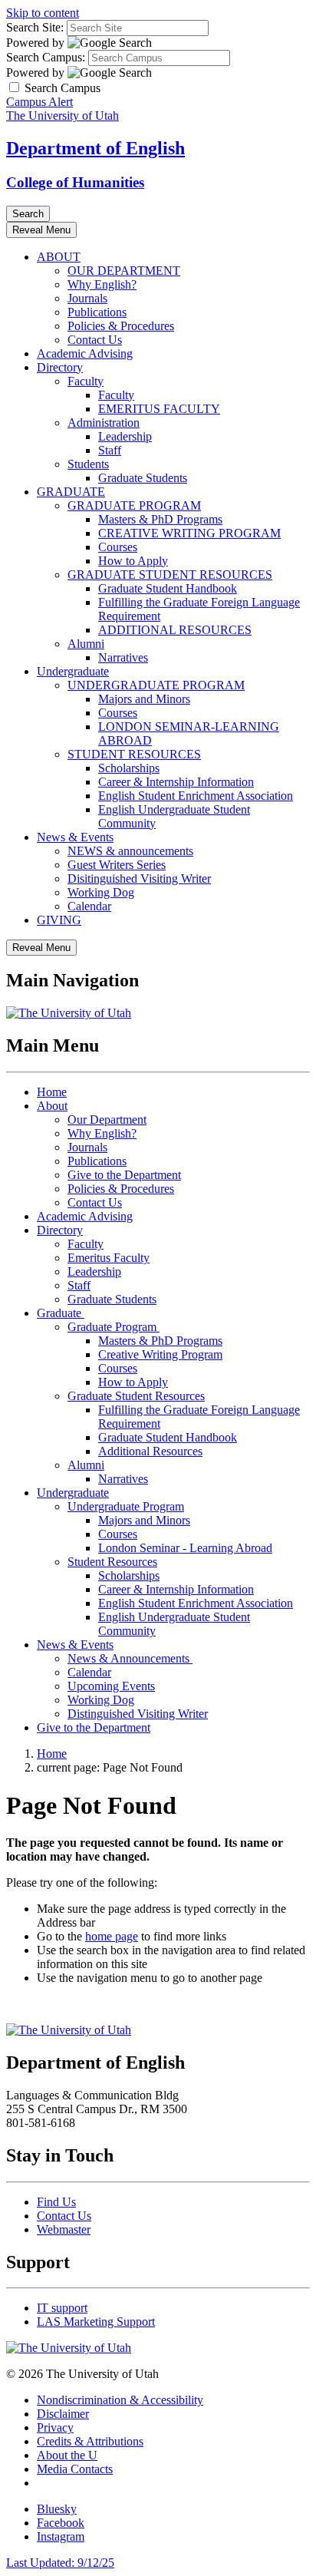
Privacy (55, 2427)
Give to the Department (124, 1175)
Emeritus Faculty (109, 1258)
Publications (97, 312)
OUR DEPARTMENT (124, 271)
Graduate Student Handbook (168, 588)
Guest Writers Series (117, 865)
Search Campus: (46, 57)
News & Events (75, 837)
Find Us (56, 2202)
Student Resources (112, 1562)
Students (88, 464)
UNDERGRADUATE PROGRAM (156, 685)
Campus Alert (39, 102)
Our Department (107, 1120)
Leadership (125, 436)
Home (52, 1092)
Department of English (95, 148)
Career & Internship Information (176, 782)
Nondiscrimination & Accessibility (120, 2400)
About (52, 1106)
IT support (62, 2308)
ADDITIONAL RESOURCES (175, 630)
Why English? (102, 284)
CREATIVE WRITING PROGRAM (189, 533)
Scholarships (129, 768)
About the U (67, 2455)
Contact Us (95, 340)
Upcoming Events (111, 1686)
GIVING (59, 920)
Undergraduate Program (126, 1506)
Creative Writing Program (160, 1354)
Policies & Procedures (121, 326)
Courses (118, 547)
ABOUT (59, 257)
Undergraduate (73, 671)
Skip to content (43, 13)
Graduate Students (143, 478)
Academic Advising (85, 353)
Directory (60, 367)
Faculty (86, 381)
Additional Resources (150, 1451)
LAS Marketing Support (96, 2322)
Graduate (61, 1313)
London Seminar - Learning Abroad (185, 1548)
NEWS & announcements (130, 851)
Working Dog (101, 892)
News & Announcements (130, 1658)
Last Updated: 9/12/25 (60, 2563)
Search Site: (35, 27)
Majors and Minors (144, 699)
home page (112, 1936)
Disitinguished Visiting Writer (139, 878)
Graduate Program (114, 1327)
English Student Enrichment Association (196, 796)
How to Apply (133, 561)
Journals (87, 298)
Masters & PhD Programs (160, 519)
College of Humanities (75, 182)
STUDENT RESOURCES (134, 754)
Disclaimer (63, 2414)
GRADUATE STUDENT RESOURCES (170, 575)
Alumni (86, 644)
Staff (110, 450)
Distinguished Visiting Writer (138, 1714)
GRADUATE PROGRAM (134, 505)
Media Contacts (75, 2469)
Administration (104, 423)
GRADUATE (71, 492)
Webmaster (64, 2229)
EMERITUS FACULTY (159, 409)
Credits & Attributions (90, 2441)
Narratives (123, 657)
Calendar (89, 906)
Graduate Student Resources (136, 1396)
